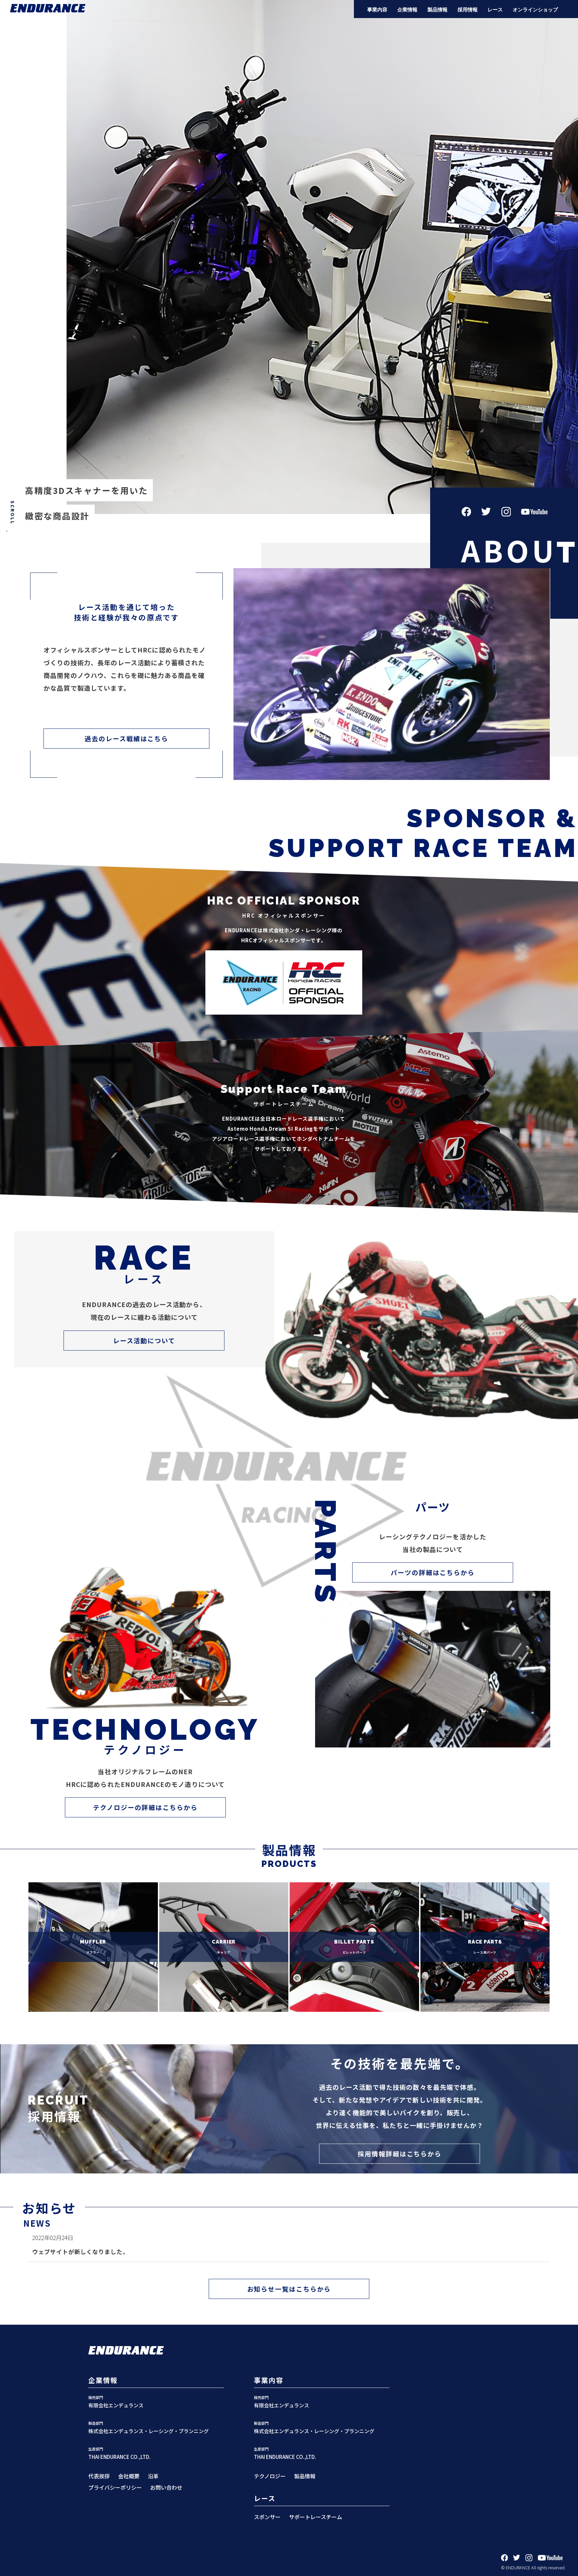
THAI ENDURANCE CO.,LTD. (119, 2457)
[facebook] (505, 2559)
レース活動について (144, 1340)
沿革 (153, 2476)
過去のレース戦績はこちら (126, 738)
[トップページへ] (48, 9)
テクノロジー (270, 2476)
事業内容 (377, 10)
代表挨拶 (99, 2476)
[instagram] (529, 2559)
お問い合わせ (166, 2487)
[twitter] (517, 2559)
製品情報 (438, 10)
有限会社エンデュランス (116, 2405)
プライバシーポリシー (115, 2487)
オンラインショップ (535, 10)
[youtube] (550, 2559)
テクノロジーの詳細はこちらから (145, 1807)
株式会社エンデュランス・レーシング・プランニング (149, 2431)
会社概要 (129, 2476)
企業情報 (407, 10)
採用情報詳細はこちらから (400, 2154)
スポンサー (267, 2517)
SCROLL (13, 513)
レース (495, 10)
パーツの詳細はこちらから (433, 1572)
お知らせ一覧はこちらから (289, 2289)
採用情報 (468, 10)
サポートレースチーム (316, 2517)
